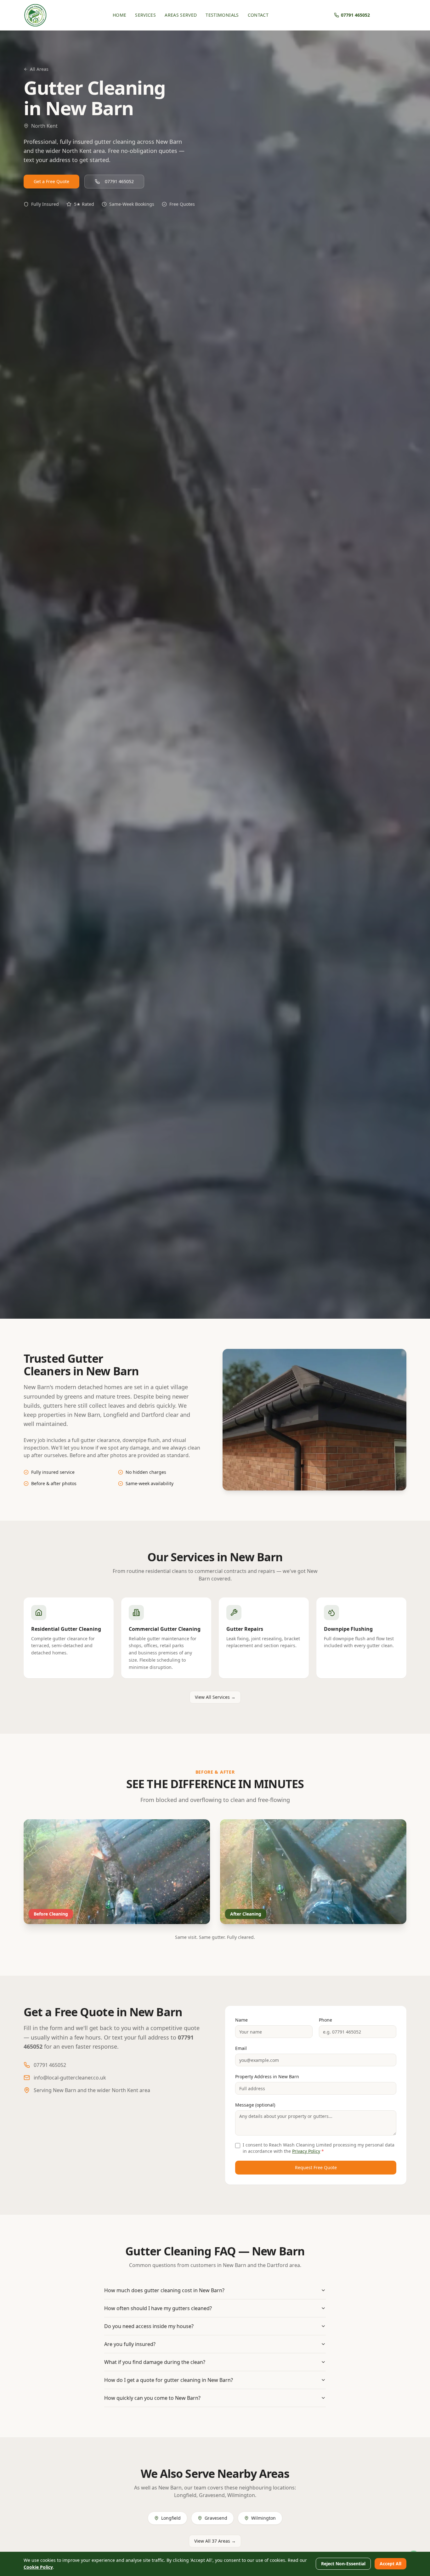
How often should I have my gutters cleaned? (158, 2308)
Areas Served (181, 15)
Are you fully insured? (130, 2344)
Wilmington (263, 2518)
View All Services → (215, 1697)
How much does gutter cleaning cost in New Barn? (164, 2290)
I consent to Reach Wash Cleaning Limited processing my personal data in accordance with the (319, 2148)
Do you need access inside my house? (149, 2326)
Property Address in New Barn (267, 2077)
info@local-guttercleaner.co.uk (70, 2078)
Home (119, 15)
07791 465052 (119, 181)
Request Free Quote (316, 2167)
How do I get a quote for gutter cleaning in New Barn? (169, 2380)
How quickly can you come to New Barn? (152, 2398)
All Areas (39, 69)
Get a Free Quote (51, 181)
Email (241, 2048)
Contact (258, 15)
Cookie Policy (38, 2567)
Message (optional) (255, 2105)
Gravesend (216, 2518)
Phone (325, 2020)
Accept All (390, 2564)
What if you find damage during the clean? (155, 2362)
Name (241, 2020)
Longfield (171, 2518)
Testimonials (222, 15)
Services (145, 15)
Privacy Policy (306, 2151)
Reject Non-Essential (343, 2564)
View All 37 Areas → (215, 2541)
